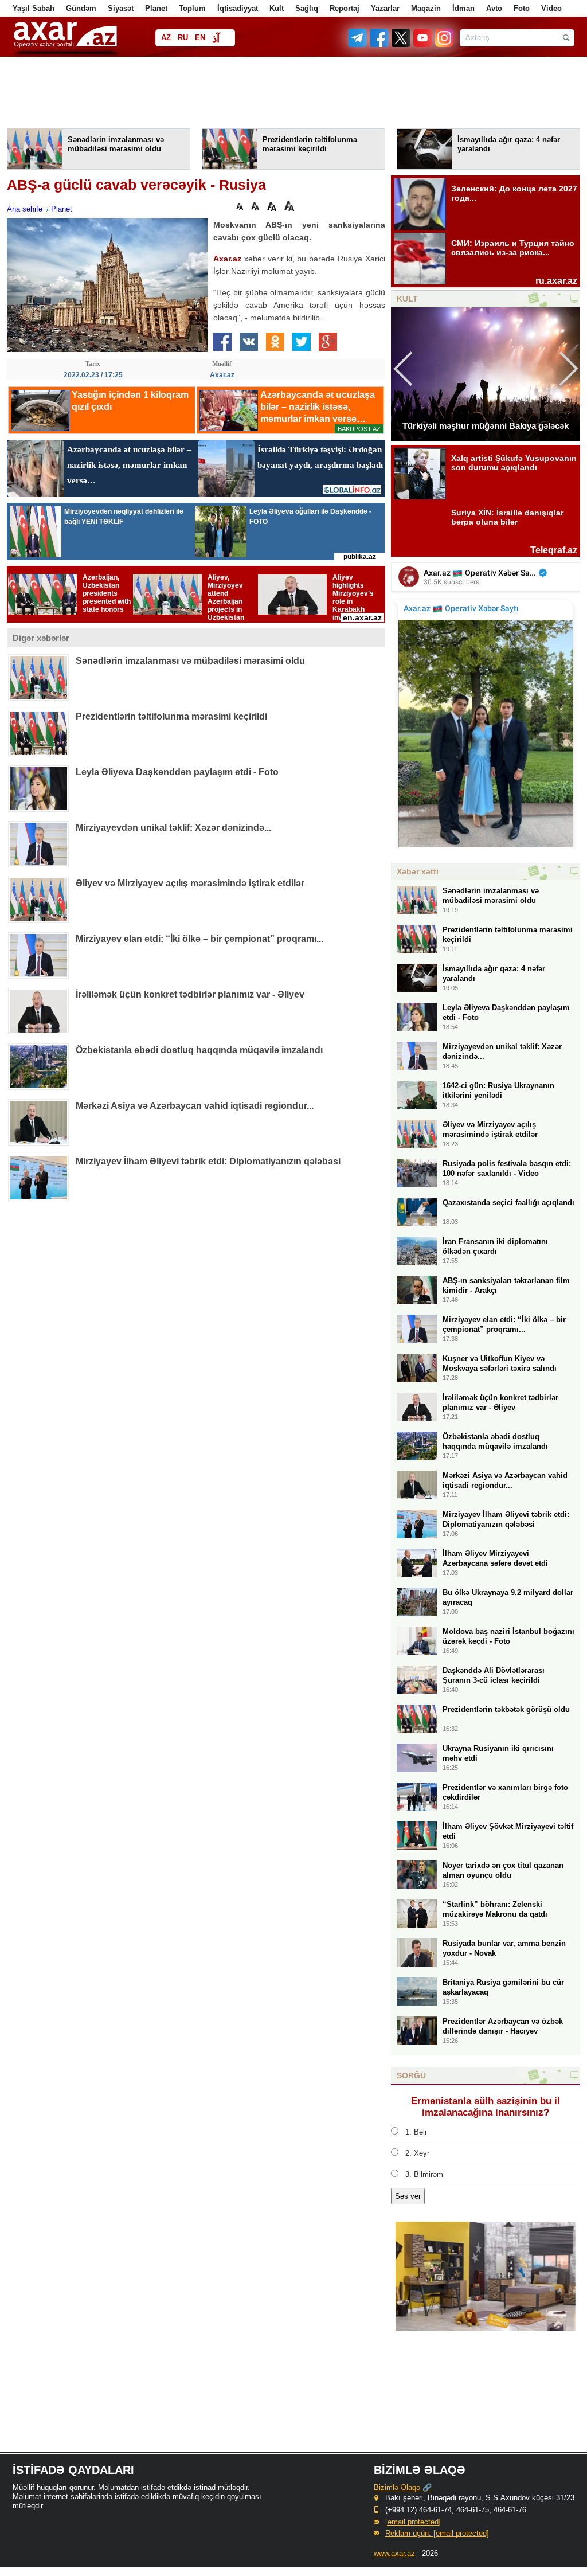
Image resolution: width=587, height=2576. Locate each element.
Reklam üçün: (437, 2533)
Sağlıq (307, 8)
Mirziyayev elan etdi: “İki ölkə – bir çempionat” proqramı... (199, 939)
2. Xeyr (417, 2153)
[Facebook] (379, 44)
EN (200, 38)
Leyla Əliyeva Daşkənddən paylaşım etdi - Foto (177, 772)
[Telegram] (358, 44)
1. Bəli (416, 2132)
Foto (522, 8)
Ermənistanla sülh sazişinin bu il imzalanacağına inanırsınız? (486, 2107)
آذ (216, 39)
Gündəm (81, 8)
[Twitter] (401, 44)
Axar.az (227, 259)
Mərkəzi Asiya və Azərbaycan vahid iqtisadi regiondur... (195, 1106)
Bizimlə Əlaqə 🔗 (403, 2487)
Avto (494, 8)
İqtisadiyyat (238, 8)
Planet (156, 8)
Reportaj (345, 8)
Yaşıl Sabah (34, 8)
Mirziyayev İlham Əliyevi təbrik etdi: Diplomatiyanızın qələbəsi (208, 1161)
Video (551, 8)
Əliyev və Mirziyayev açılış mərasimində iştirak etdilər (190, 883)
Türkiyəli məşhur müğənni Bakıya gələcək (486, 426)
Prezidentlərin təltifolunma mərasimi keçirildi (171, 716)
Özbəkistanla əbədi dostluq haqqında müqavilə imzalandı (199, 1050)
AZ (166, 38)
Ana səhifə (25, 209)
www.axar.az (394, 2553)
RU (183, 38)
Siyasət (121, 8)
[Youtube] (423, 44)
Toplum (192, 8)
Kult (277, 8)
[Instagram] (444, 44)
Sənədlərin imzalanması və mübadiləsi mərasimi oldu (190, 661)
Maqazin (426, 8)
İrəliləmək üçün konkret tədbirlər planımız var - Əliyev (190, 994)
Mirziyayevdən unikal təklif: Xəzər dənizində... (173, 828)
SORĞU (411, 2075)
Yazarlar (385, 8)
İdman (463, 8)
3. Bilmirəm (424, 2174)
